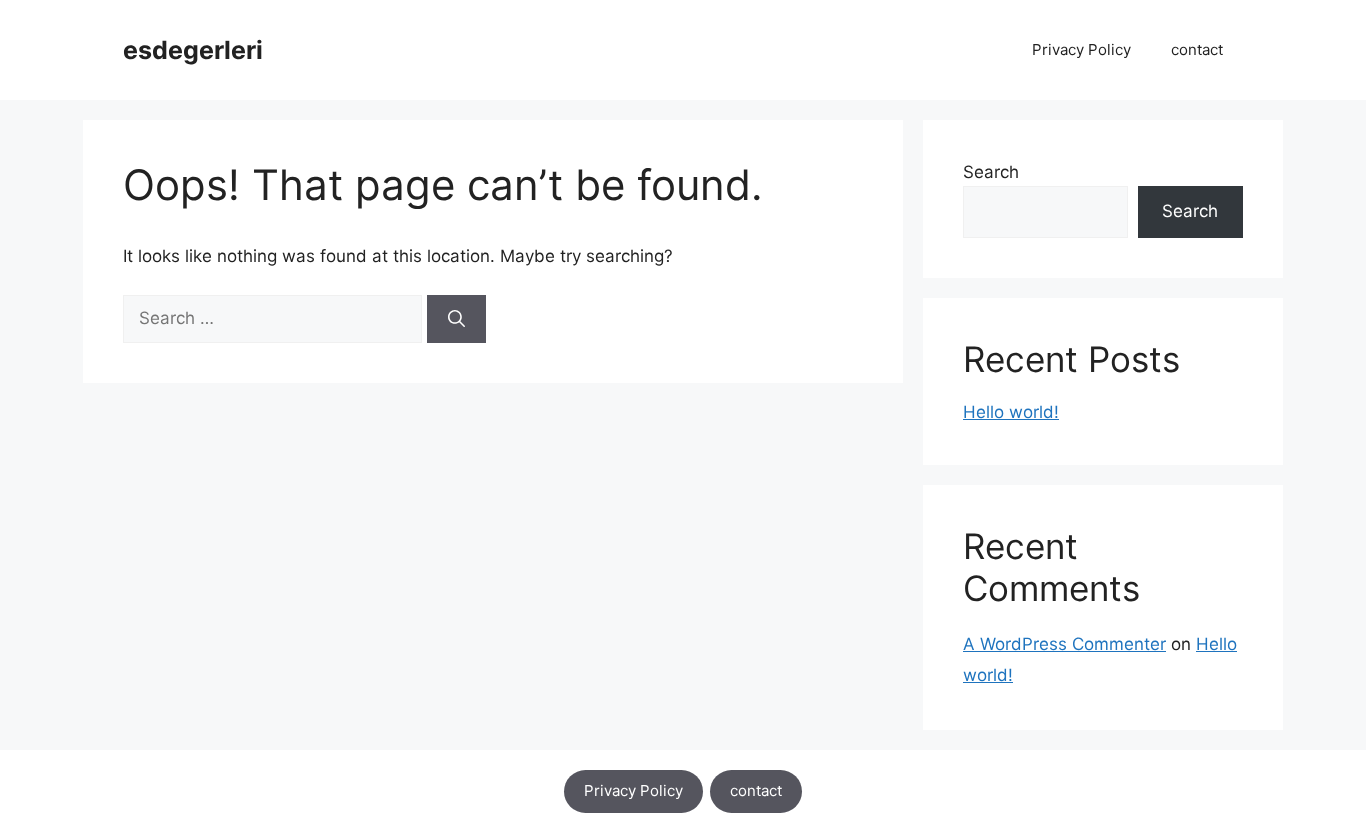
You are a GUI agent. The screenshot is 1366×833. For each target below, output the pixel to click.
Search (991, 172)
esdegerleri (193, 50)
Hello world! (1011, 412)
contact (1197, 49)
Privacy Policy (1081, 49)
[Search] (456, 319)
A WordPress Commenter (1064, 644)
